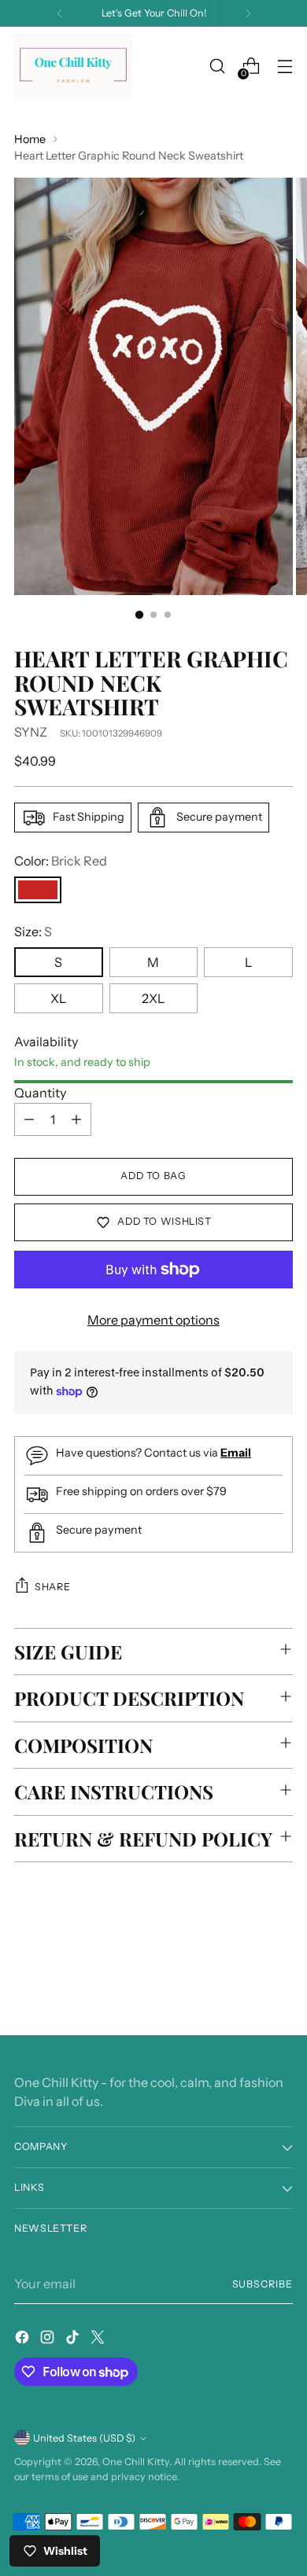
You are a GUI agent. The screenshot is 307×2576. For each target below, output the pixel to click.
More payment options (153, 1320)
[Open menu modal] (285, 66)
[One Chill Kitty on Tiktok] (74, 2339)
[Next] (248, 13)
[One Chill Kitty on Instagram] (49, 2339)
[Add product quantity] (76, 1119)
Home (30, 139)
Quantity (40, 1093)
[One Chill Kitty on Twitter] (99, 2339)
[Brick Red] (38, 890)
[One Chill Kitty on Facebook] (24, 2339)
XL (59, 998)
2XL (153, 998)
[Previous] (60, 13)
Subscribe (263, 2284)
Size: (33, 932)
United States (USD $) (84, 2438)
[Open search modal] (217, 66)
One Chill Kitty (136, 2462)
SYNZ (31, 732)
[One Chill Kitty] (73, 66)
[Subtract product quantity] (29, 1119)
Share (52, 1587)
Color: (61, 861)
